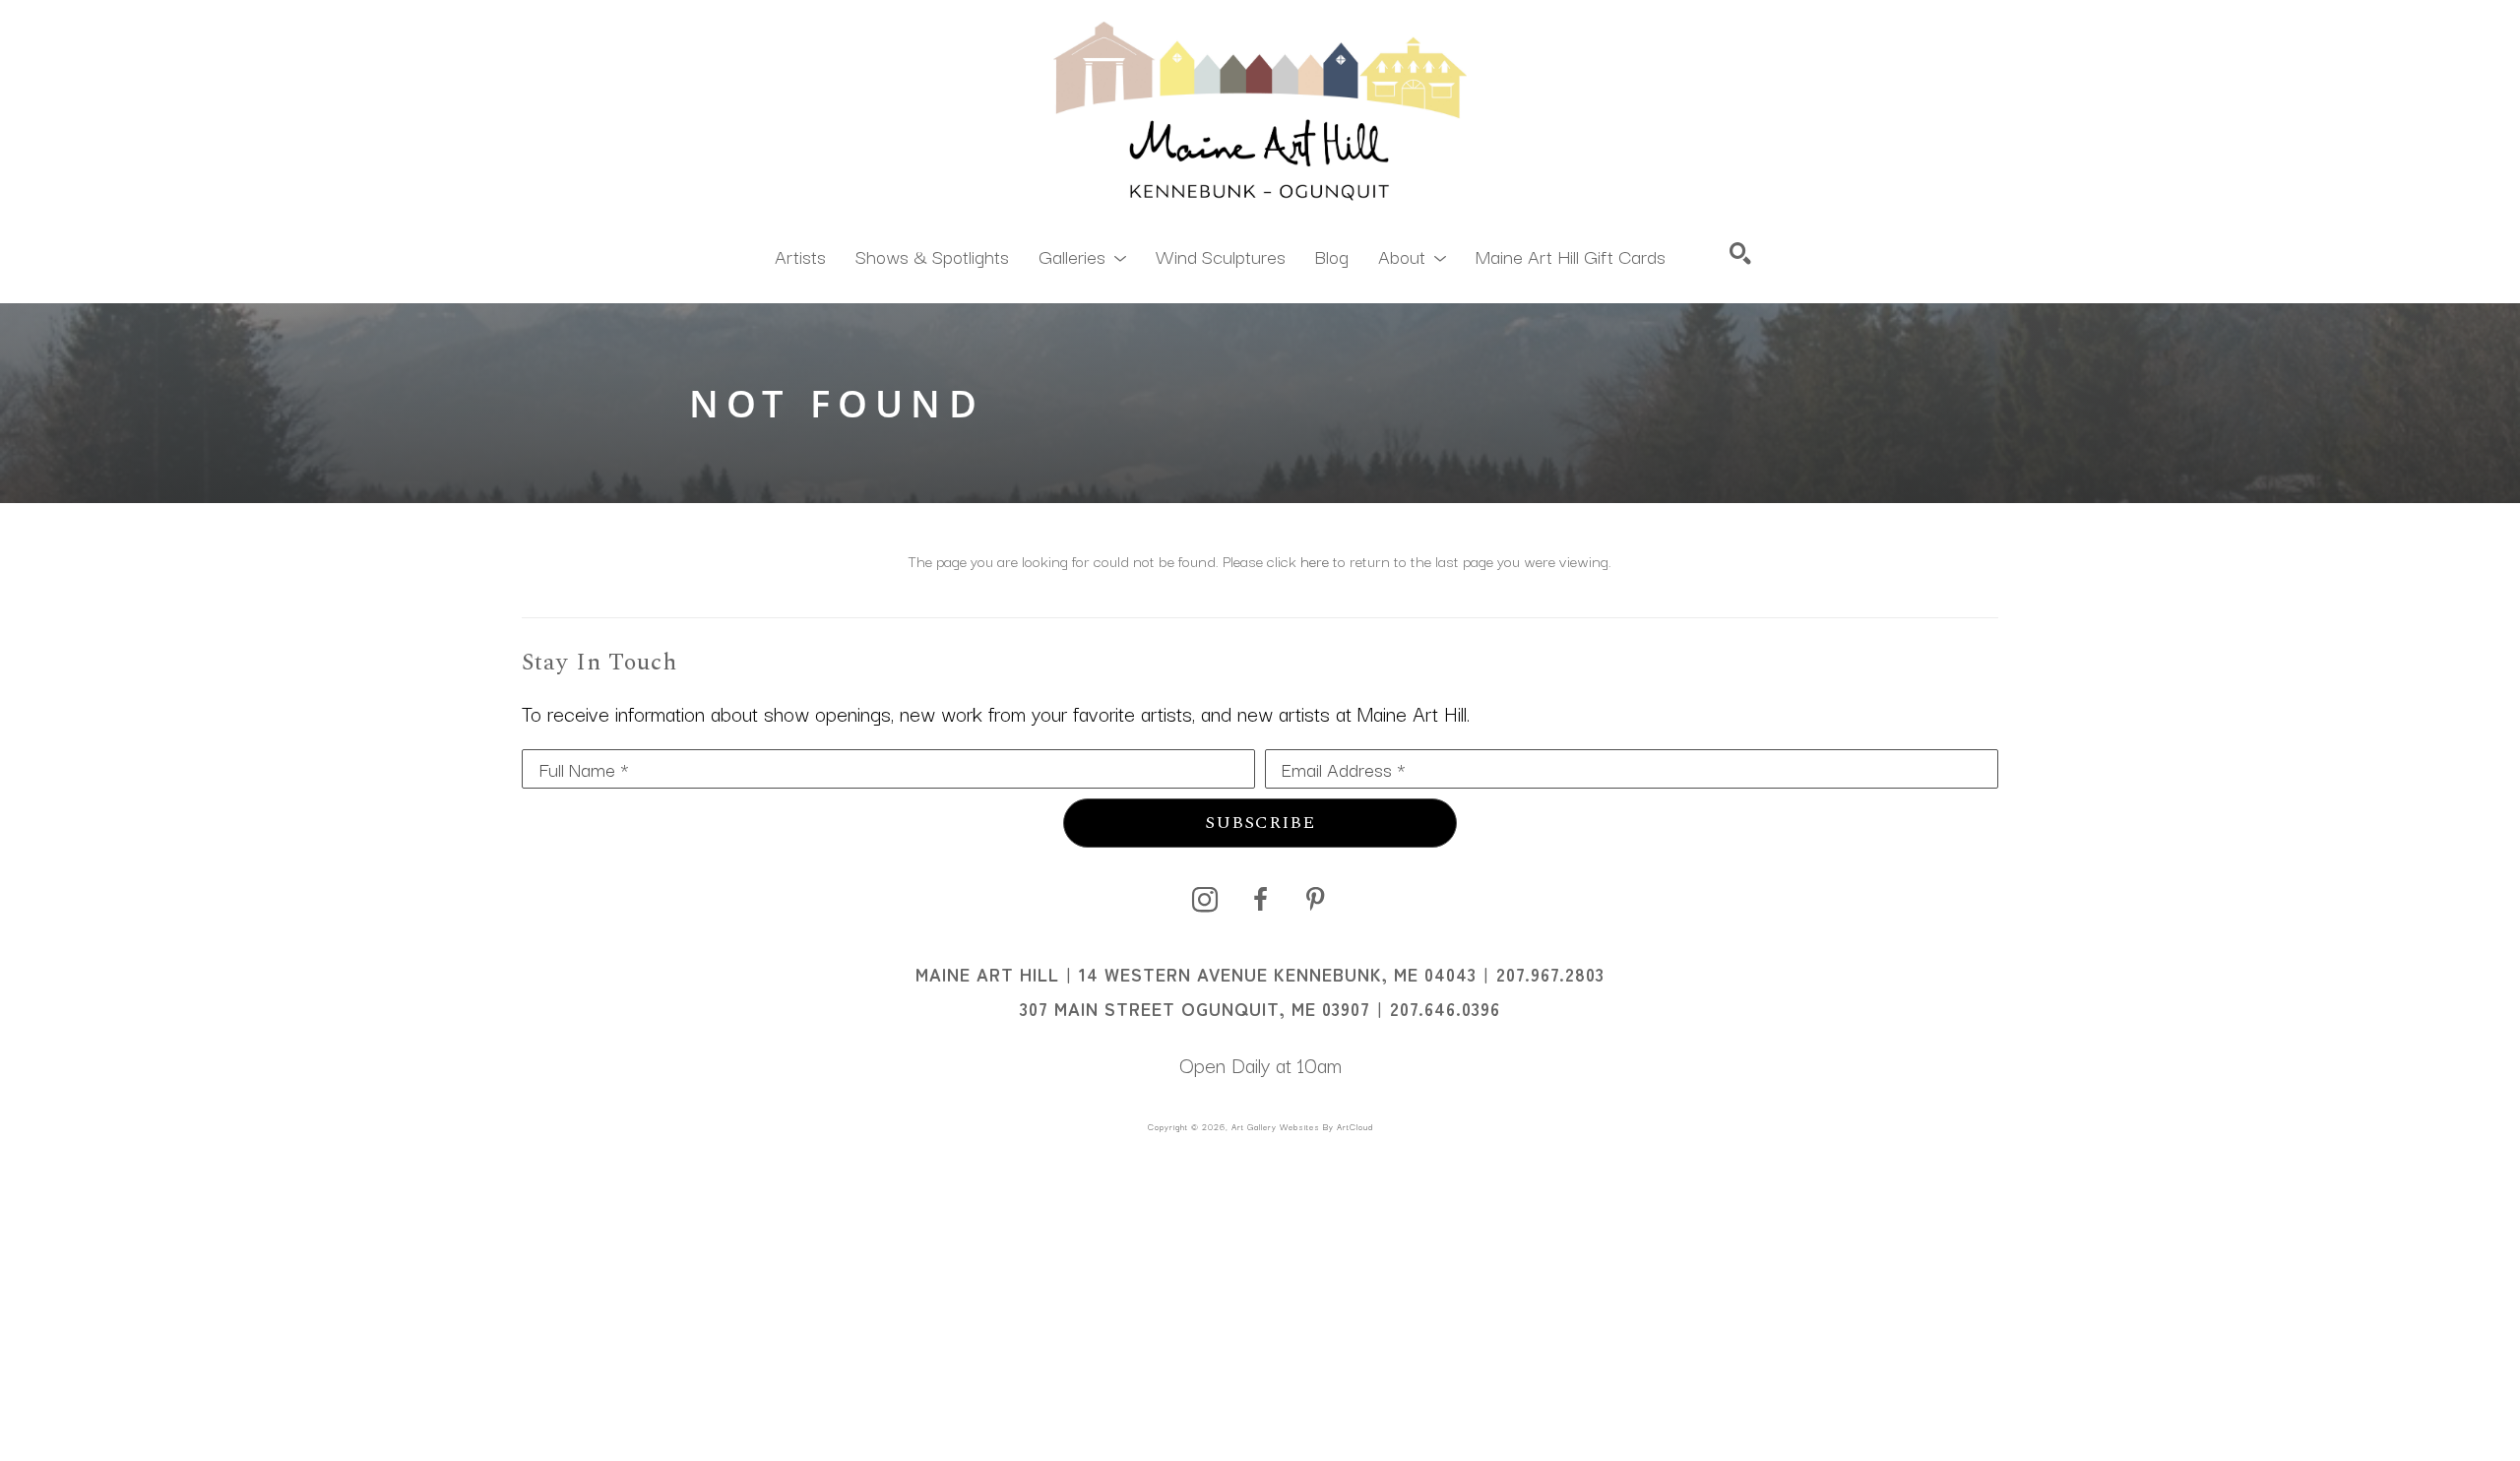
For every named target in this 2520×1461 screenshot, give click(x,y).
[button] (1082, 255)
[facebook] (1260, 900)
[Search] (1740, 253)
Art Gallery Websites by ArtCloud (1302, 1126)
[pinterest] (1315, 900)
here (1315, 560)
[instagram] (1205, 900)
